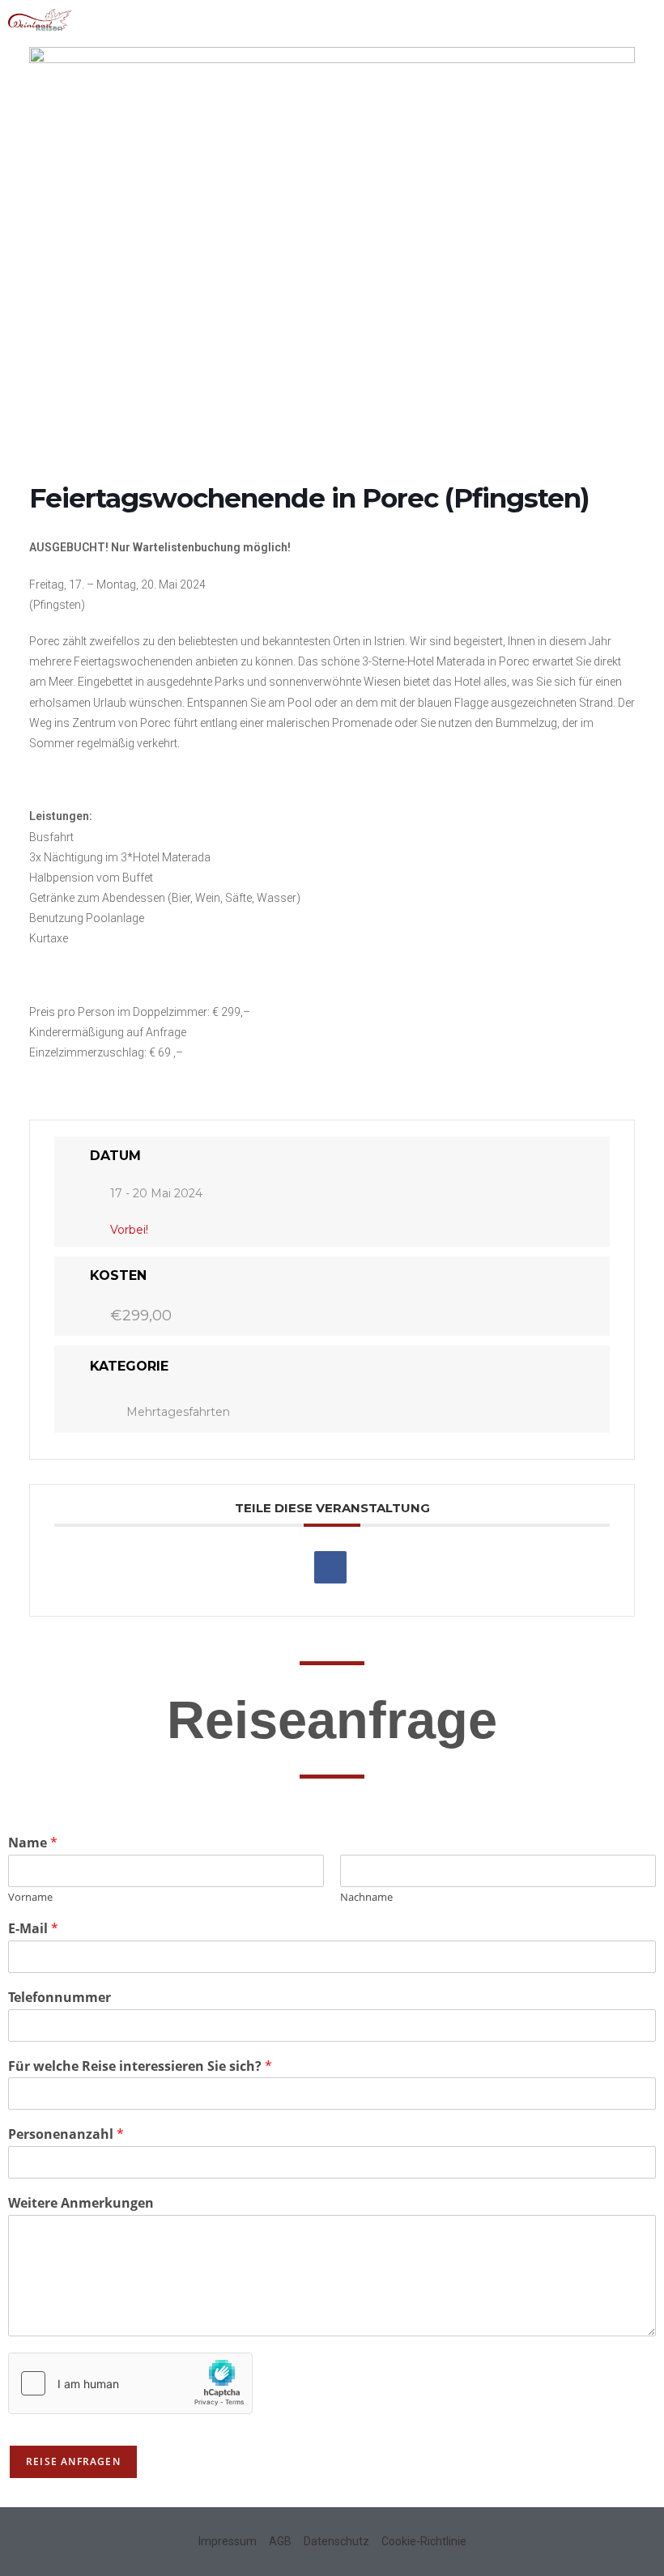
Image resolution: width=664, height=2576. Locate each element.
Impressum (228, 2541)
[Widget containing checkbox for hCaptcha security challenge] (130, 2383)
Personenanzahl (66, 2134)
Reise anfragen (73, 2461)
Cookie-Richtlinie (424, 2541)
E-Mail (33, 1929)
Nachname (366, 1897)
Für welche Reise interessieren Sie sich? (140, 2066)
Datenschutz (336, 2541)
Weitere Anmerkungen (81, 2203)
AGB (280, 2541)
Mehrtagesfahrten (178, 1412)
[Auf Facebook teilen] (330, 1567)
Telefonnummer (60, 1998)
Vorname (30, 1897)
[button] (644, 21)
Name (33, 1843)
